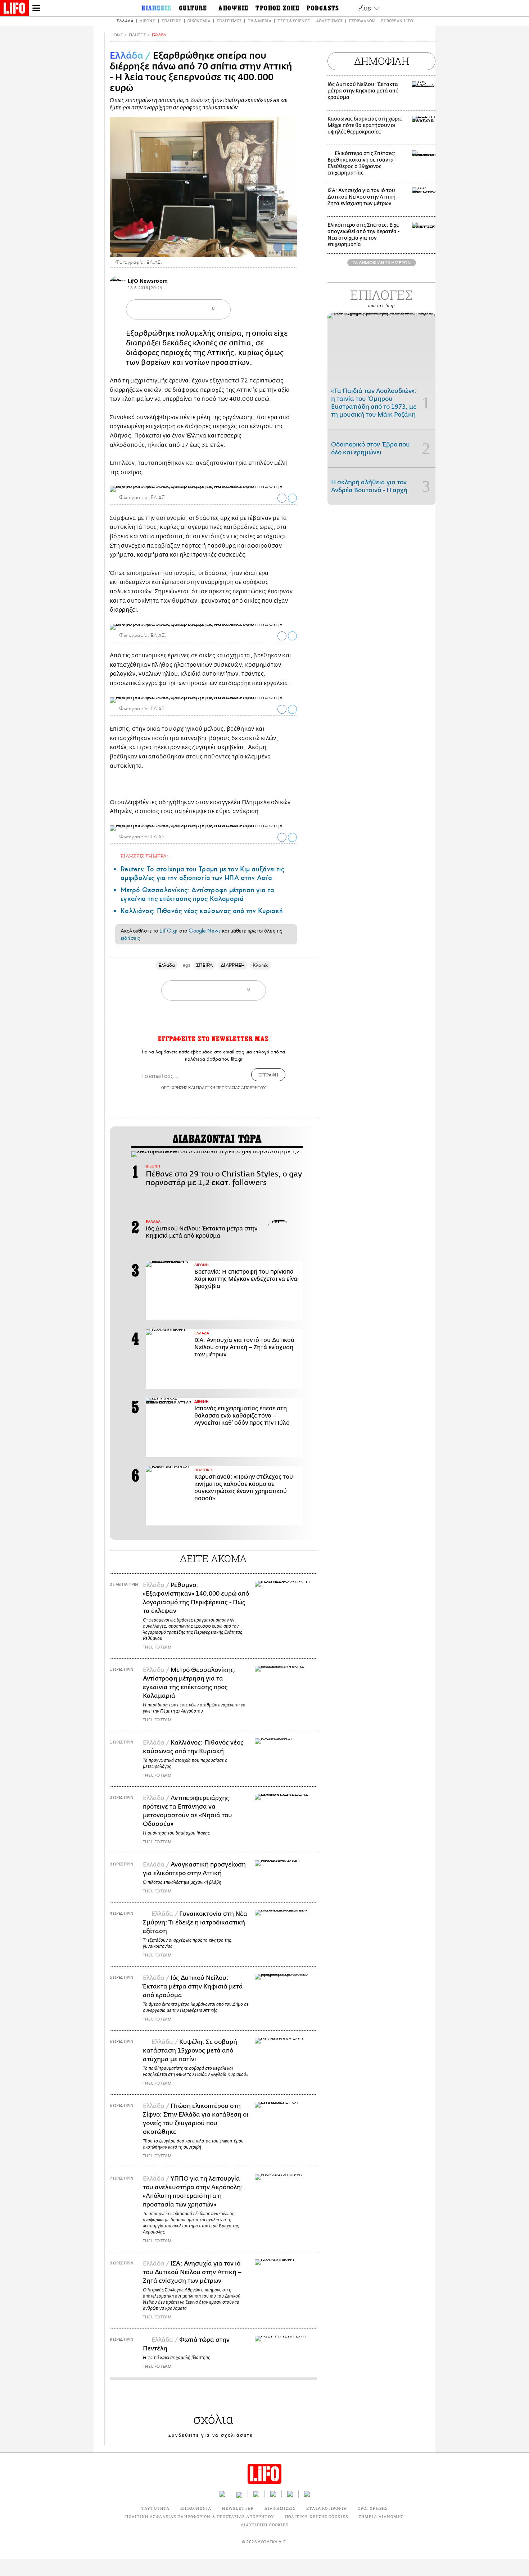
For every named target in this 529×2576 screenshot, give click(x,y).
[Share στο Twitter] (292, 498)
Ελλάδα (125, 21)
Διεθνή (148, 21)
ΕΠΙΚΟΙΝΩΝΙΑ (196, 2508)
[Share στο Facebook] (282, 498)
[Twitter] (289, 247)
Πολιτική (171, 21)
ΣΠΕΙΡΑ (204, 965)
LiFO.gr (168, 931)
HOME (117, 35)
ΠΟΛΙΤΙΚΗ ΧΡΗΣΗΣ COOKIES (317, 2516)
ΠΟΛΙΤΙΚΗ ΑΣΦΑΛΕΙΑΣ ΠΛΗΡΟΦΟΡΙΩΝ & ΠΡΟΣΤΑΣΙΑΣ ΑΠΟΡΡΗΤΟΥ (200, 2516)
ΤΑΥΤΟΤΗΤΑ (155, 2508)
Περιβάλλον (362, 21)
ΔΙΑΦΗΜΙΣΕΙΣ (280, 2508)
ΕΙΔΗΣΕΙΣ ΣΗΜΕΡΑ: (144, 856)
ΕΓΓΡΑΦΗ (268, 1075)
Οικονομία (199, 21)
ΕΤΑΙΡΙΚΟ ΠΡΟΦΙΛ (327, 2508)
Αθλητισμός (329, 21)
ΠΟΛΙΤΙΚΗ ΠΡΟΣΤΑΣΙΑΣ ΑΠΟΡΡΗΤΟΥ (231, 1087)
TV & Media (259, 21)
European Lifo (397, 21)
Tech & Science (294, 21)
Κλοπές (261, 965)
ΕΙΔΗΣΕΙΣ (137, 35)
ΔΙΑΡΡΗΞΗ (233, 965)
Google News (205, 931)
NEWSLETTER (238, 2508)
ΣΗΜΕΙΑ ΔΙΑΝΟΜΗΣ (381, 2516)
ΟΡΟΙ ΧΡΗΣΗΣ (174, 1087)
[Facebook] (278, 247)
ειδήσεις (130, 938)
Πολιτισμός (229, 21)
